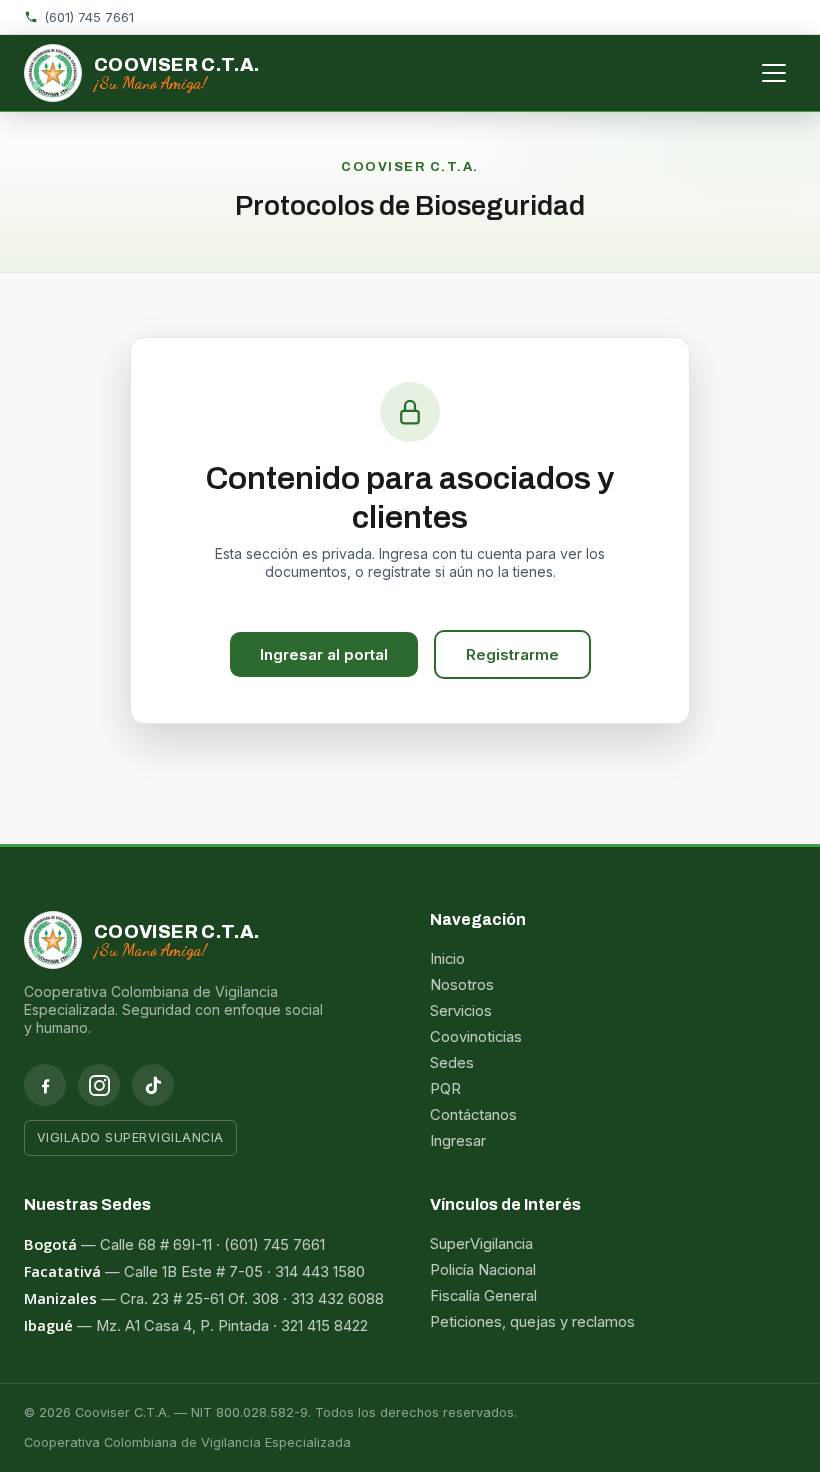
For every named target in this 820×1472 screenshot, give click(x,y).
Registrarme (512, 654)
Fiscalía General (483, 1296)
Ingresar (458, 1141)
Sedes (452, 1063)
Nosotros (462, 985)
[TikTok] (153, 1085)
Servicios (461, 1011)
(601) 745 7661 (89, 17)
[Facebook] (45, 1085)
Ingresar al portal (324, 654)
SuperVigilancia (481, 1244)
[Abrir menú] (774, 73)
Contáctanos (473, 1115)
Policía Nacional (483, 1270)
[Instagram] (99, 1085)
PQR (445, 1089)
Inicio (447, 959)
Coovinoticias (476, 1037)
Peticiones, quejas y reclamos (532, 1322)
